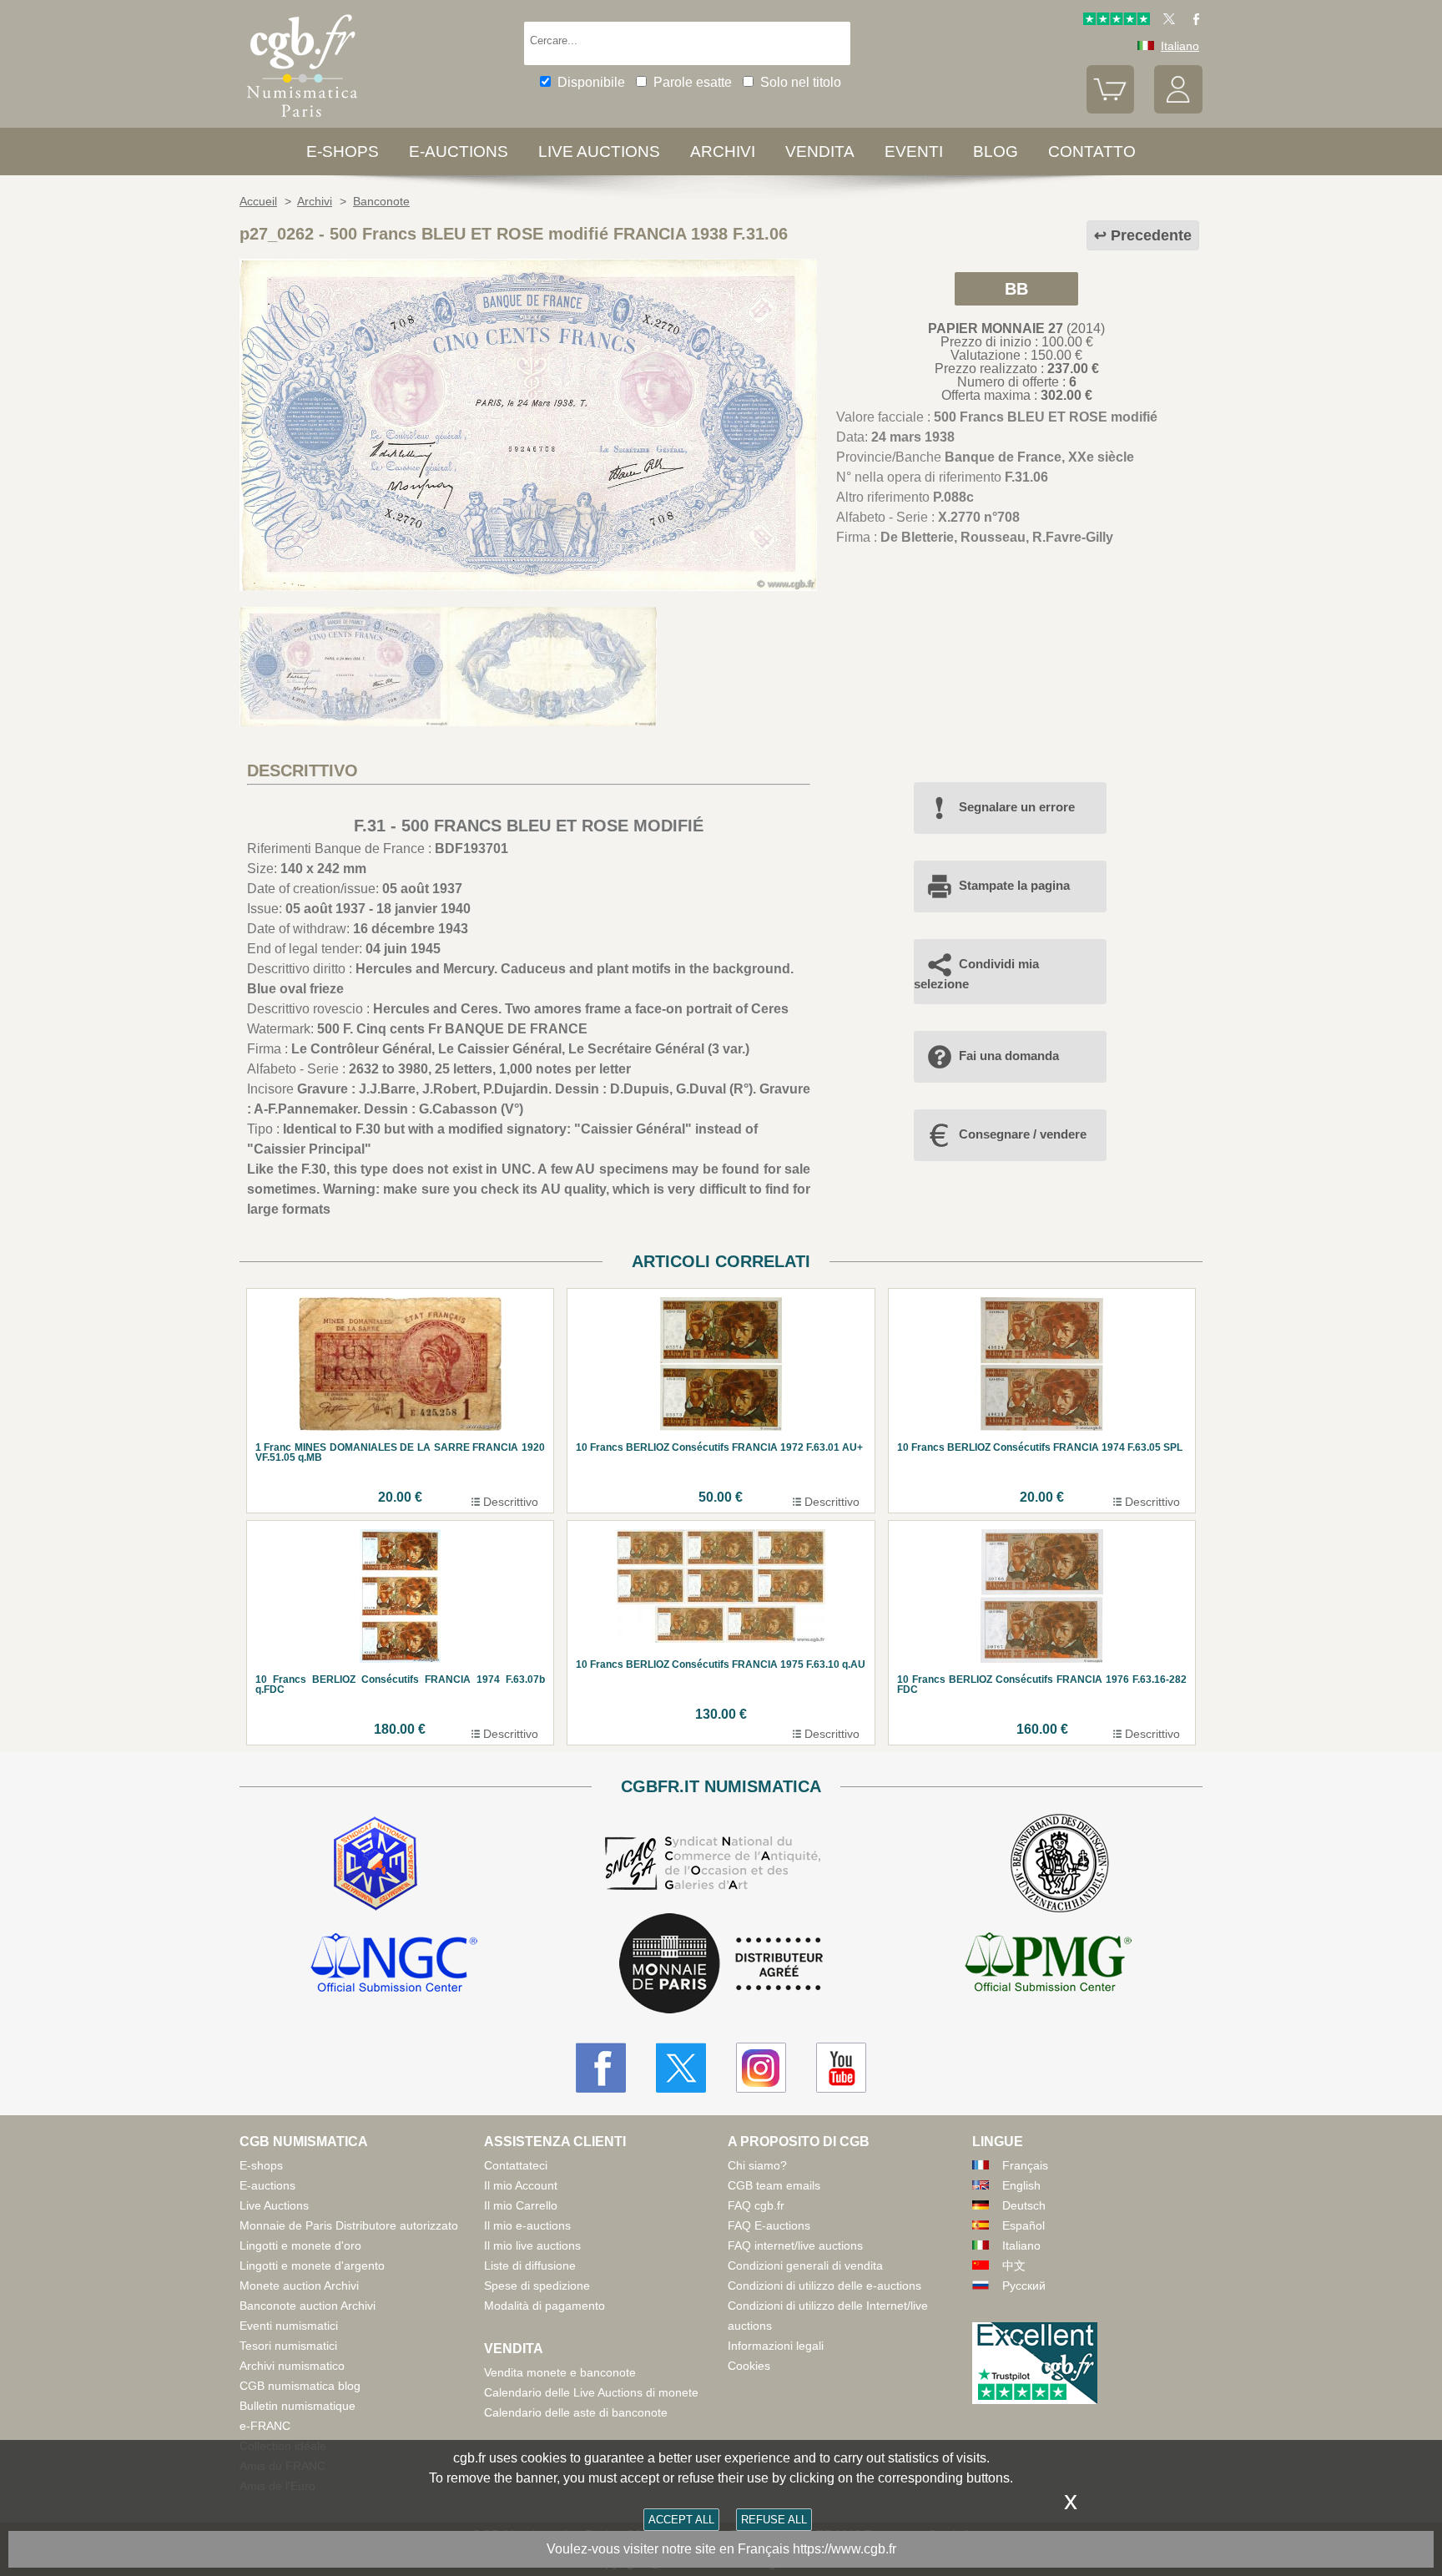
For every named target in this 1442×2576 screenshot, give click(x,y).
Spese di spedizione (537, 2286)
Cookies (749, 2366)
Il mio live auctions (532, 2245)
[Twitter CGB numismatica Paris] (681, 2068)
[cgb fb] (1192, 21)
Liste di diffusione (530, 2265)
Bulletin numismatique (297, 2406)
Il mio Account (521, 2185)
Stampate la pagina (1014, 885)
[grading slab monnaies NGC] (394, 1965)
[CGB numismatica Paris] (302, 121)
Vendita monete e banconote (560, 2372)
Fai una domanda (1009, 1056)
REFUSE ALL (774, 2520)
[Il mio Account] (1178, 109)
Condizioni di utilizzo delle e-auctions (824, 2286)
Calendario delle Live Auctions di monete (591, 2392)
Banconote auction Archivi (308, 2306)
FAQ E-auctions (769, 2225)
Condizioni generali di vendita (805, 2265)
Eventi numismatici (289, 2326)
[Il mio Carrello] (1111, 109)
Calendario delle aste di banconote (576, 2412)
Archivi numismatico (292, 2366)
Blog (996, 152)
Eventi (914, 152)
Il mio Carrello (521, 2205)
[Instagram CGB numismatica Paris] (761, 2068)
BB (1016, 289)
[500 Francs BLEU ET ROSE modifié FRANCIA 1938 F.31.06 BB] (528, 586)
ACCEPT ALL (681, 2520)
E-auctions (459, 152)
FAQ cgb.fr (756, 2205)
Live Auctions (274, 2205)
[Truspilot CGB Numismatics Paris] (1117, 21)
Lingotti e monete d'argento (312, 2265)
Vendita (820, 152)
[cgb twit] (1166, 21)
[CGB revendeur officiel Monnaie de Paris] (721, 1965)
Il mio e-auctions (527, 2225)
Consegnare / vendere (1023, 1134)
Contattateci (516, 2165)
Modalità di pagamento (545, 2306)
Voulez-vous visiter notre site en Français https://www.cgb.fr (721, 2549)
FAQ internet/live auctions (795, 2245)
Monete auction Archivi (299, 2286)
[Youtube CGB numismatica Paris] (841, 2068)
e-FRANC (265, 2426)
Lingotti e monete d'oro (300, 2245)
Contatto (1092, 152)
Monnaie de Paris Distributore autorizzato (349, 2225)
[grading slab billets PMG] (1048, 1965)
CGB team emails (774, 2185)
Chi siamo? (757, 2165)
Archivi (723, 152)
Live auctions (599, 152)
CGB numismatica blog (300, 2386)
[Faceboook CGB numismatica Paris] (601, 2068)
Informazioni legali (776, 2346)
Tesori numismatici (288, 2346)
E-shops (343, 152)
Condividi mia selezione (976, 974)
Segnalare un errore (1017, 807)
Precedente (1151, 235)
